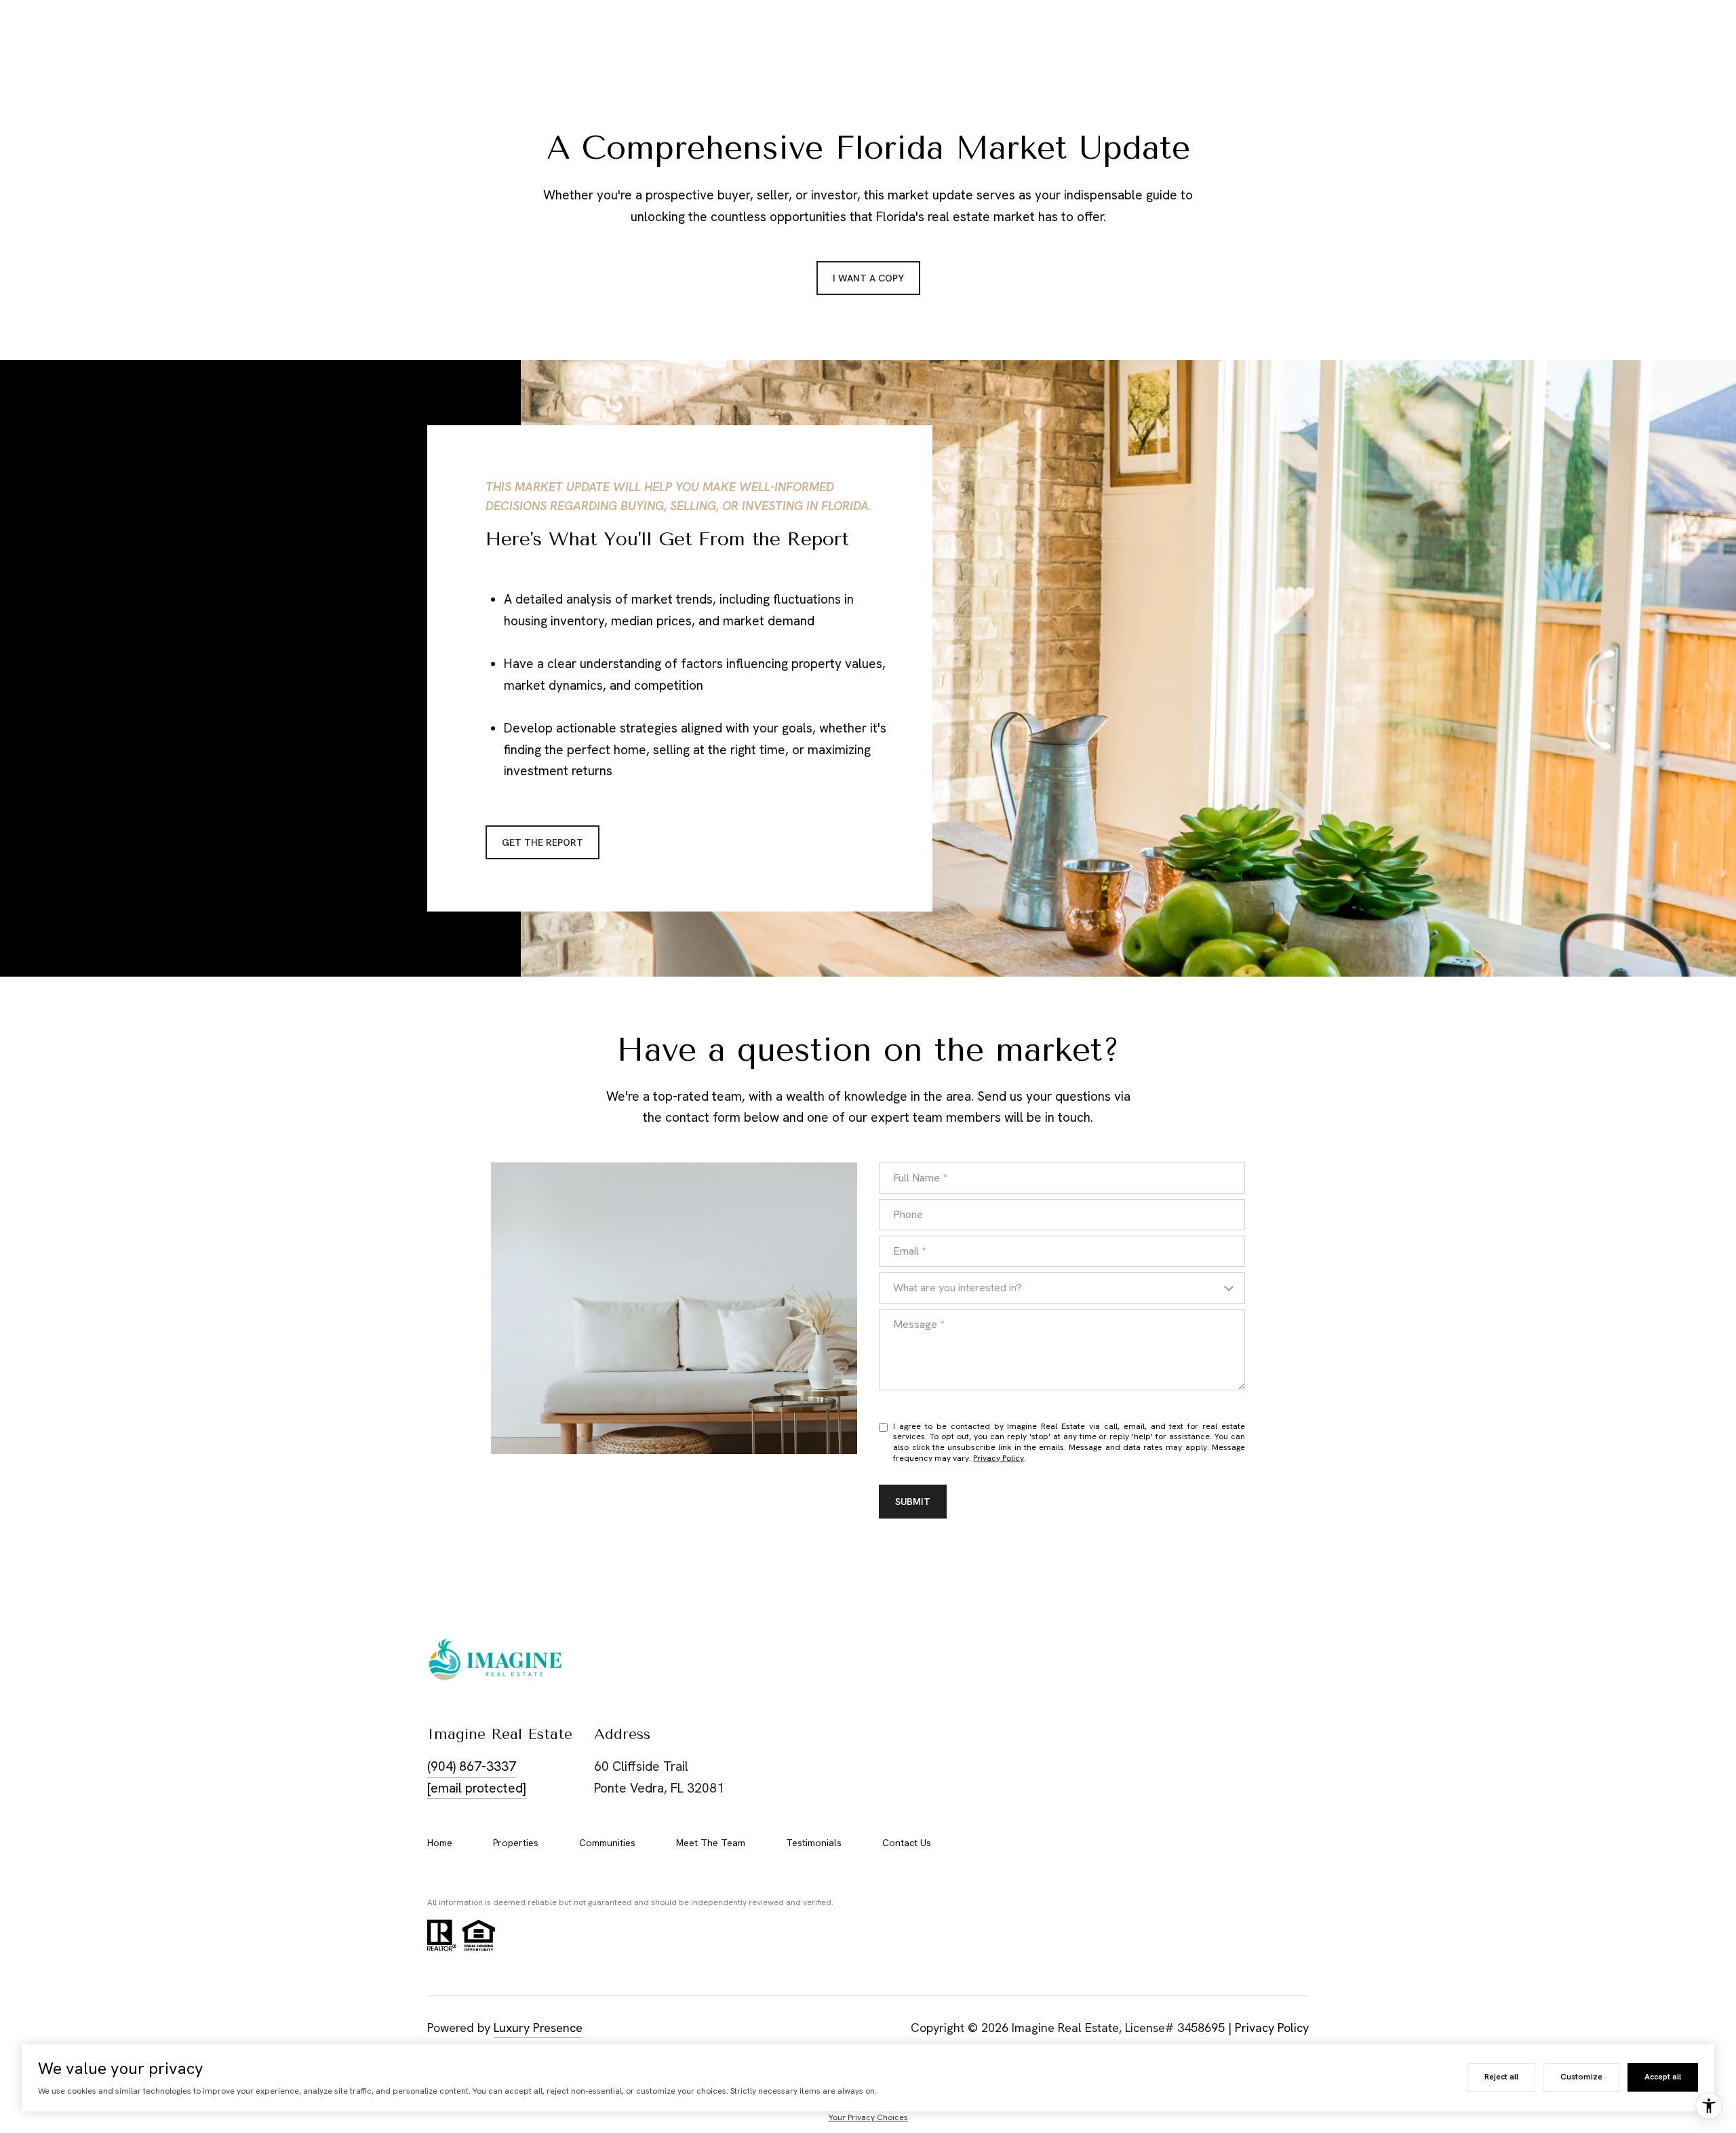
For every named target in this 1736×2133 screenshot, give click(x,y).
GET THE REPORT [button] (542, 842)
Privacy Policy (999, 1458)
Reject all (1501, 2077)
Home (440, 1843)
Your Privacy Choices (868, 2117)
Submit (913, 1502)
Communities (607, 1843)
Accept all (1663, 2077)
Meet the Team (711, 1843)
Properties (516, 1843)
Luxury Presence (538, 2028)
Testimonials (814, 1843)
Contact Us (907, 1843)
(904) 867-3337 (472, 1766)
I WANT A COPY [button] (868, 278)
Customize (1581, 2077)
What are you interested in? (958, 1288)
